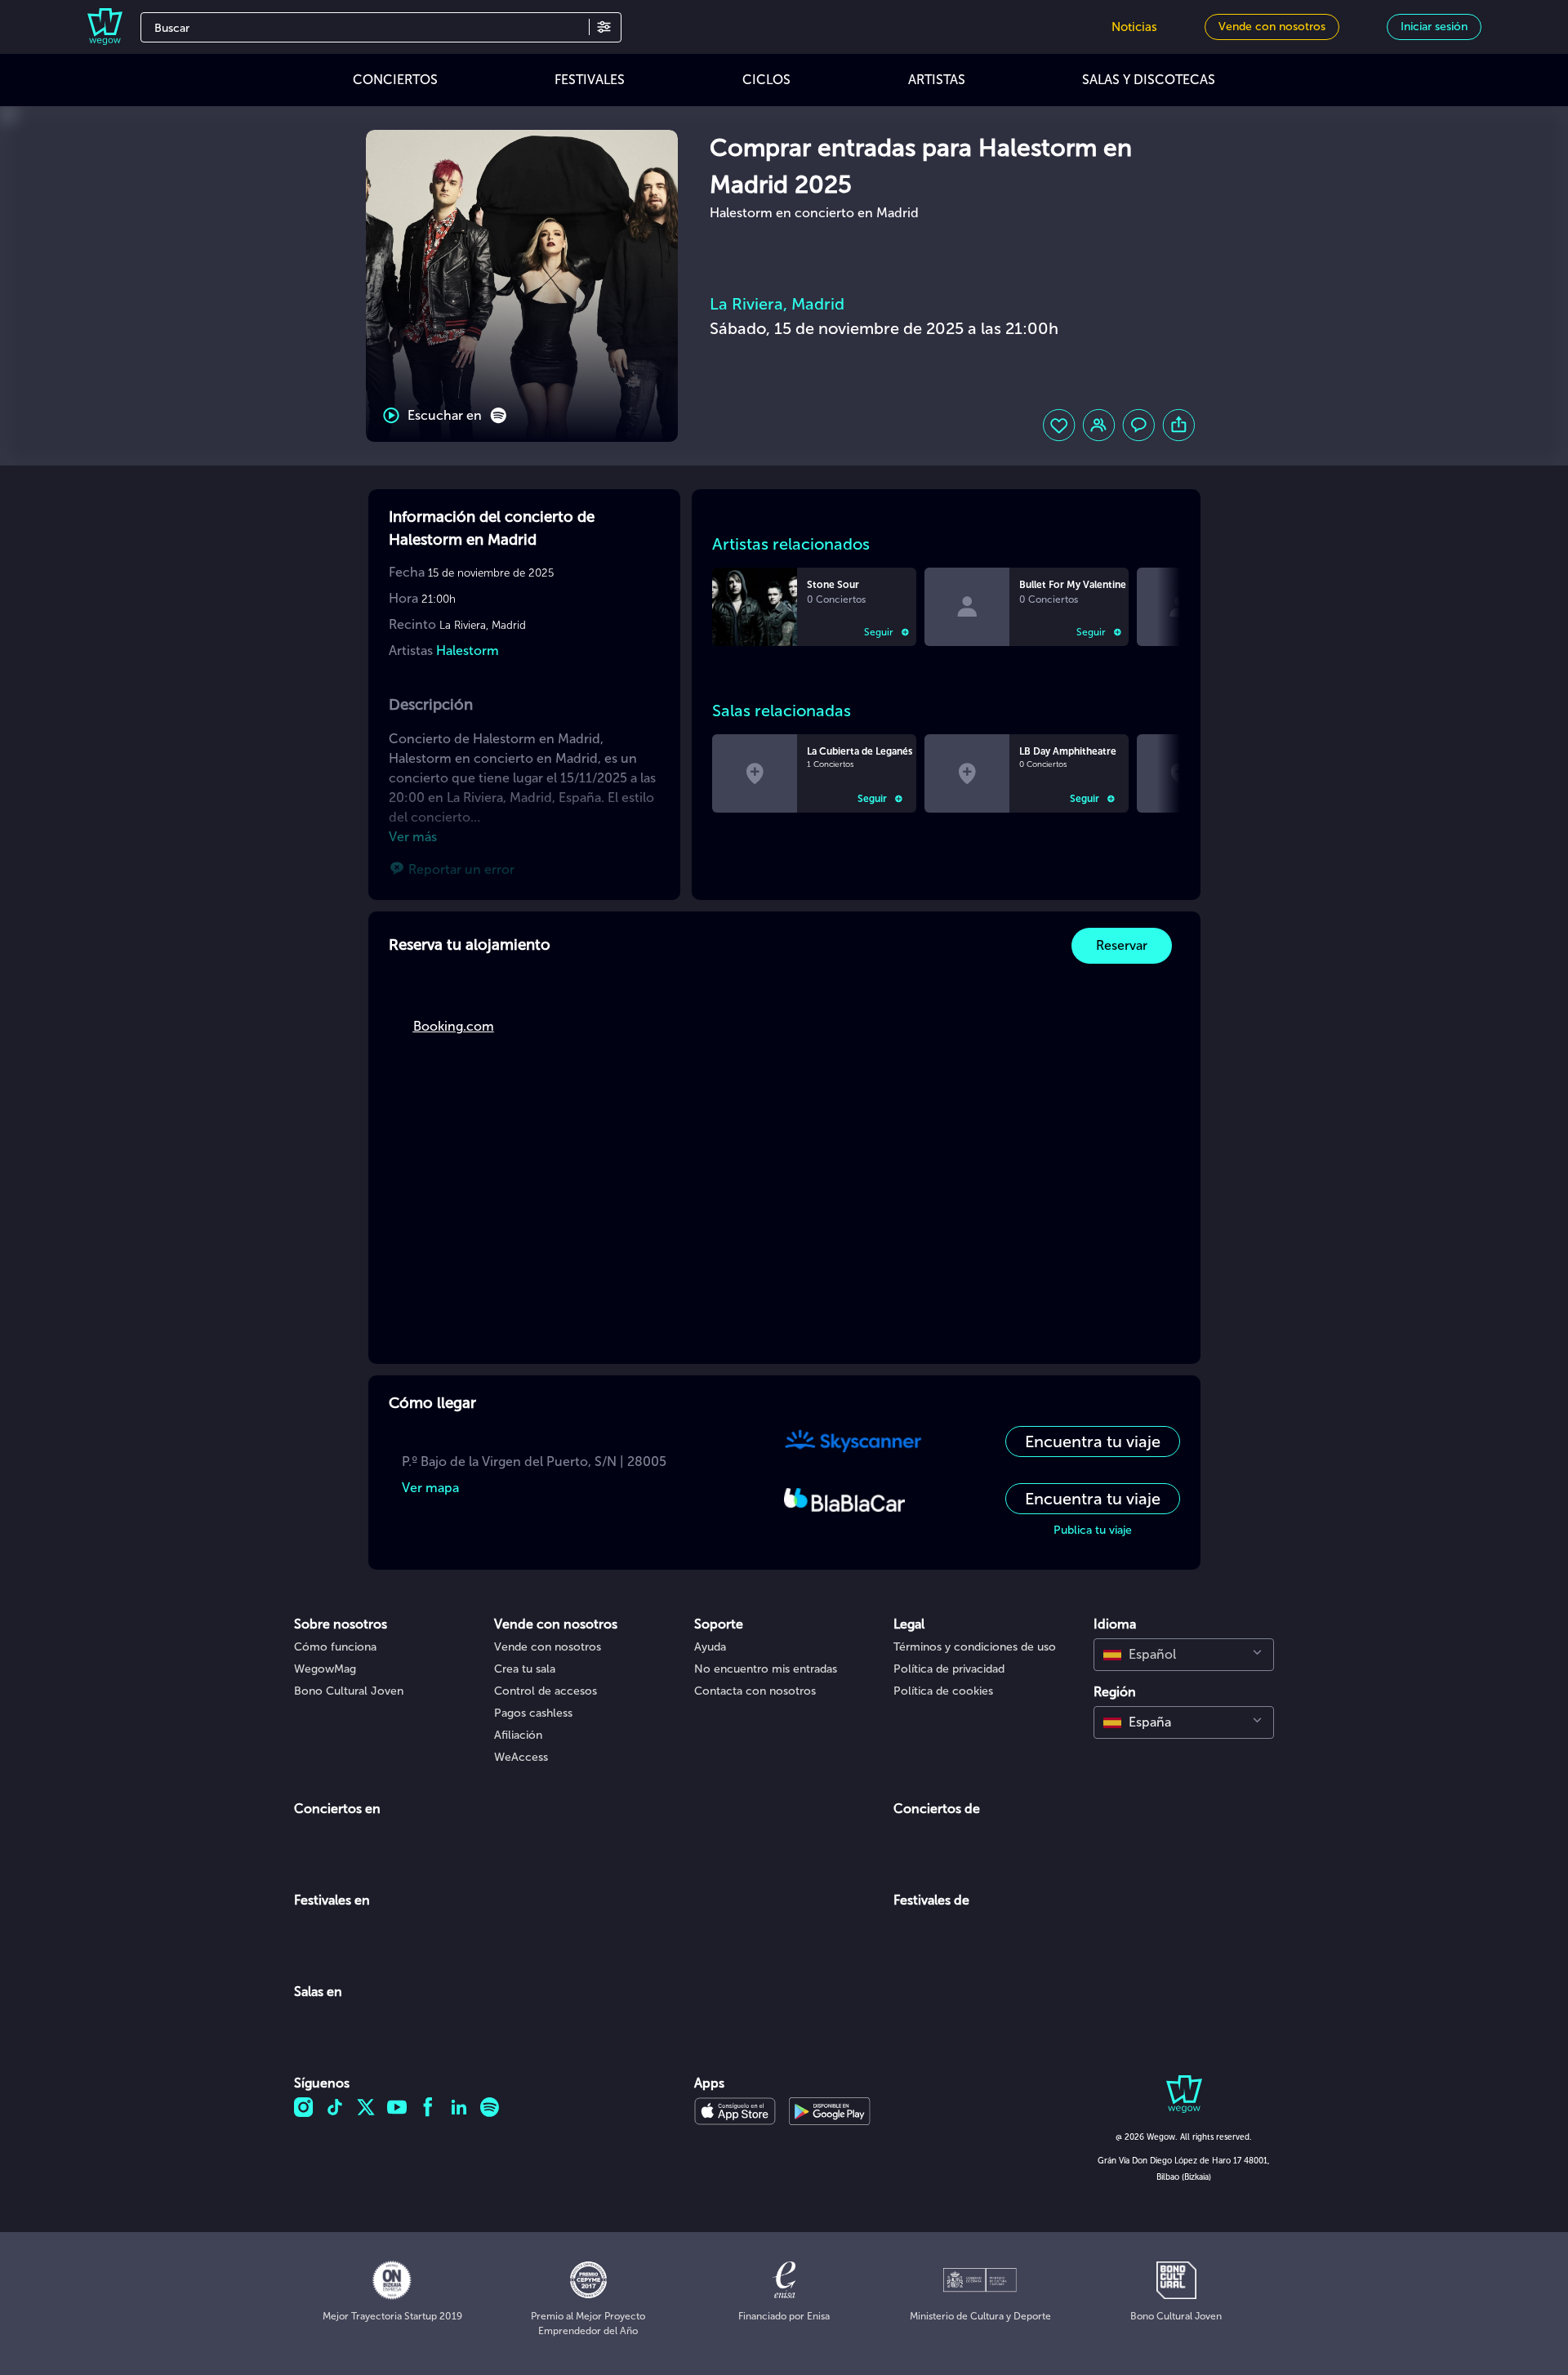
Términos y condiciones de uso (975, 1647)
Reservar (1122, 945)
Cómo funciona (335, 1647)
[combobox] (1184, 1655)
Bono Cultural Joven (349, 1691)
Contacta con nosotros (755, 1691)
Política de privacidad (949, 1669)
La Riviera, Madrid (777, 304)
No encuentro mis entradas (766, 1669)
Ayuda (710, 1647)
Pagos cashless (533, 1713)
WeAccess (521, 1757)
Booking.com (454, 1026)
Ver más (413, 837)
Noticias (1134, 27)
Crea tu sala (525, 1669)
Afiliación (518, 1735)
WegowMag (325, 1669)
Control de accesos (546, 1691)
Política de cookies (943, 1691)
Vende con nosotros (548, 1647)
